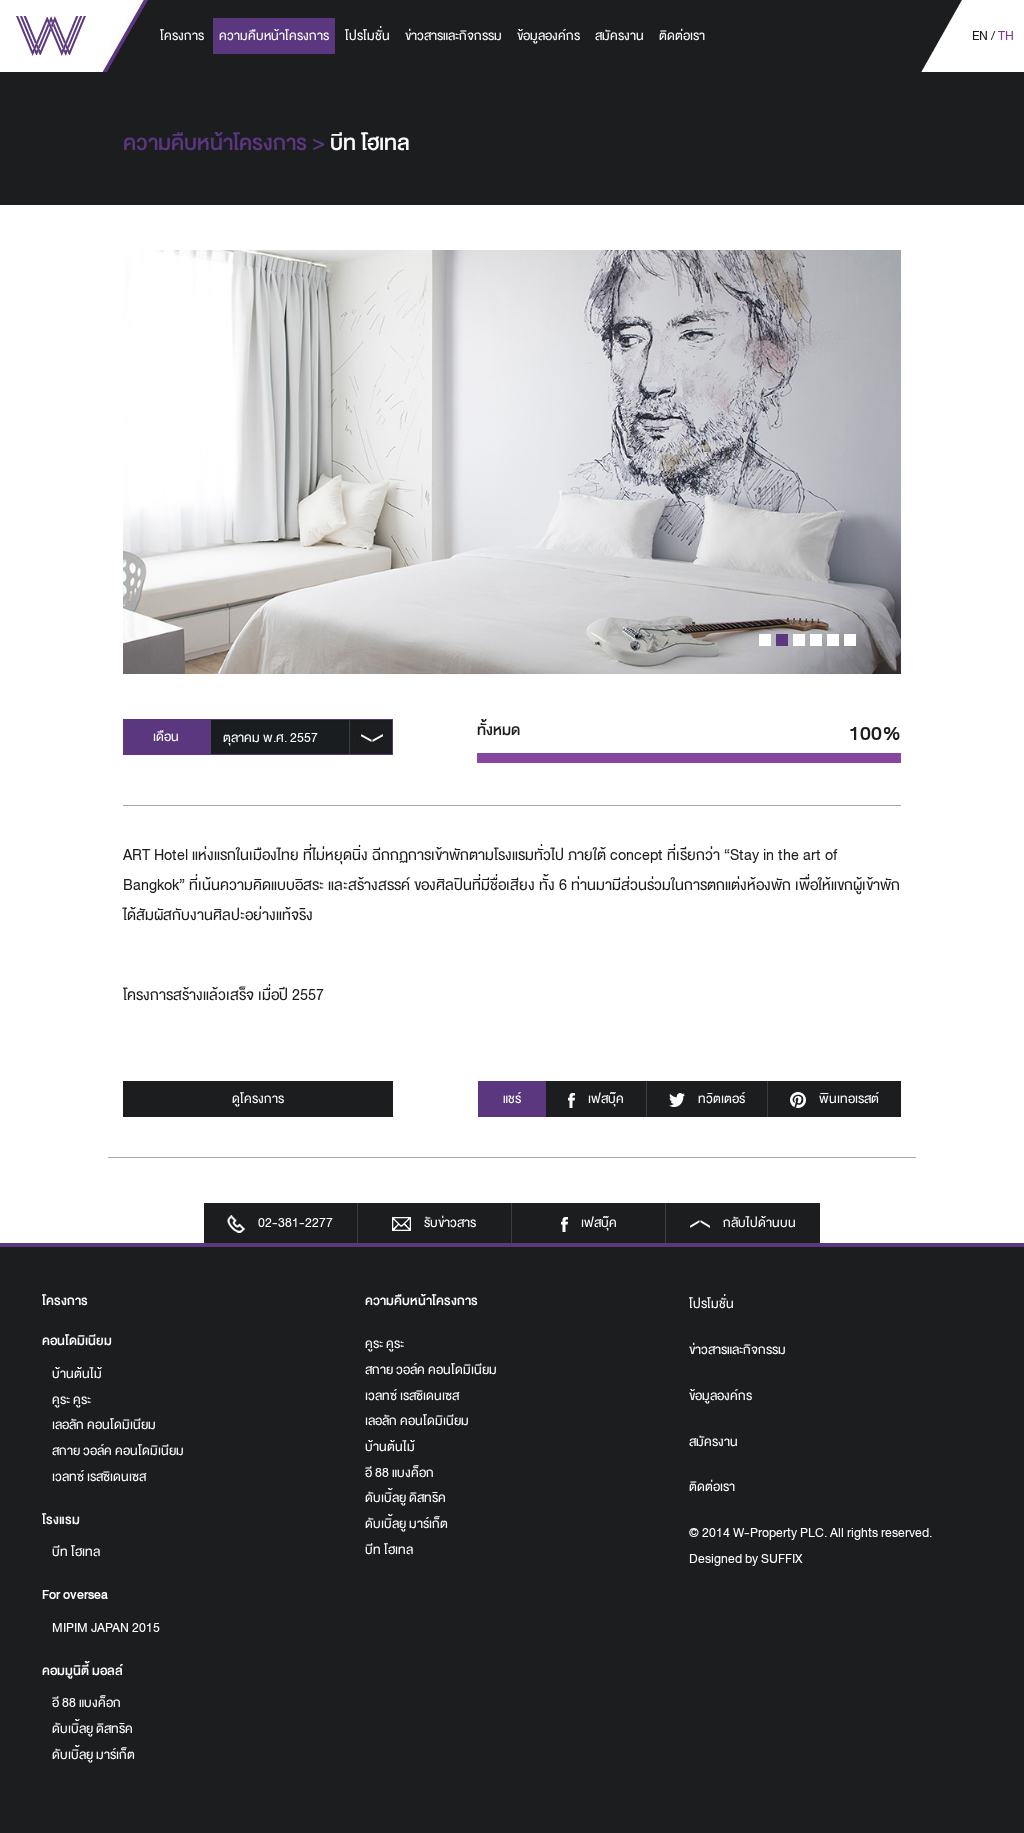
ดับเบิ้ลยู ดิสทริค (92, 1729)
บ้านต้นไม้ (77, 1374)
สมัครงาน (619, 36)
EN (980, 36)
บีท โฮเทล (76, 1552)
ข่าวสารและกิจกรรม (453, 36)
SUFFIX (781, 1559)
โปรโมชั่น (367, 36)
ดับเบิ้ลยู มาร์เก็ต (93, 1755)
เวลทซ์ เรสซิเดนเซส (99, 1477)
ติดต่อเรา (682, 36)
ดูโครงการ (258, 1099)
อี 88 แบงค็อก (86, 1703)
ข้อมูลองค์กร (548, 36)
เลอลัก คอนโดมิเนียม (104, 1425)
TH (1006, 36)
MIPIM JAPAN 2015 (106, 1628)
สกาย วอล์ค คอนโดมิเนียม (118, 1451)
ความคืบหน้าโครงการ (274, 36)
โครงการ (182, 36)
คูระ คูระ (71, 1400)
